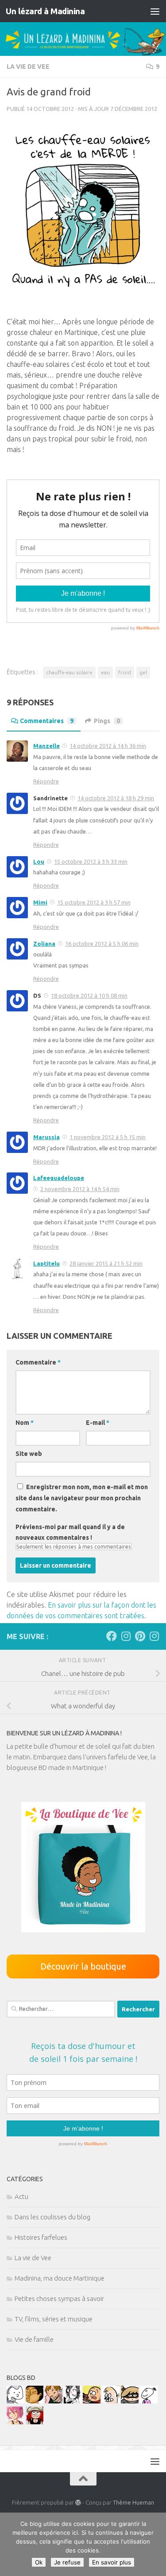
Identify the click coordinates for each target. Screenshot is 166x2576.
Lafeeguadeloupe (59, 1178)
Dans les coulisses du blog (52, 2217)
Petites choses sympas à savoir (59, 2299)
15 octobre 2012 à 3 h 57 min (94, 902)
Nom (25, 1423)
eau (105, 672)
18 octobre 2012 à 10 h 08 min (89, 995)
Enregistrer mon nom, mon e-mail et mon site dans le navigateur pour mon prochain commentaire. (82, 1498)
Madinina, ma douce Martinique (60, 2278)
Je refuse (67, 2562)
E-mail (98, 1423)
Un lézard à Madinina (45, 11)
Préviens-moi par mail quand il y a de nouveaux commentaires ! (70, 1532)
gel (143, 672)
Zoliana (44, 944)
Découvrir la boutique (83, 1966)
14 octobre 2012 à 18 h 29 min (116, 798)
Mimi (40, 902)
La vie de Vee (28, 67)
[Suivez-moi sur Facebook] (112, 1636)
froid (125, 672)
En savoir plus (112, 2562)
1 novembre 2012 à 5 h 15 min (108, 1137)
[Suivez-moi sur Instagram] (126, 1636)
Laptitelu (46, 1263)
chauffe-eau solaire (69, 672)
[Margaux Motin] (73, 2401)
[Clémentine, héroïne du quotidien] (130, 2401)
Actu (21, 2196)
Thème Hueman (133, 2502)
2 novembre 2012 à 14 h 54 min (80, 1189)
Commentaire (38, 1362)
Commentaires (47, 721)
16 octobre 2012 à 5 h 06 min (102, 944)
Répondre (46, 781)
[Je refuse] (155, 2545)
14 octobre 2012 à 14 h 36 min (108, 746)
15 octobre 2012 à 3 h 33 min (91, 861)
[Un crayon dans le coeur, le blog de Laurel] (35, 2422)
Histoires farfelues (41, 2237)
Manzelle (46, 746)
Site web (29, 1454)
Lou (39, 861)
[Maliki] (15, 2422)
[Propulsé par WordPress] (78, 2503)
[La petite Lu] (149, 2401)
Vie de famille (34, 2339)
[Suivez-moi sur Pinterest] (140, 1636)
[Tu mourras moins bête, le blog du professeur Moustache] (111, 2401)
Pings (107, 721)
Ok (39, 2562)
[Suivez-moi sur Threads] (154, 1636)
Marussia (46, 1137)
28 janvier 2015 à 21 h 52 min (106, 1263)
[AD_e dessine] (35, 2401)
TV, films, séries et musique (54, 2319)
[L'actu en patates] (92, 2401)
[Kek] (15, 2401)
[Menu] (155, 11)
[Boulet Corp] (54, 2401)
